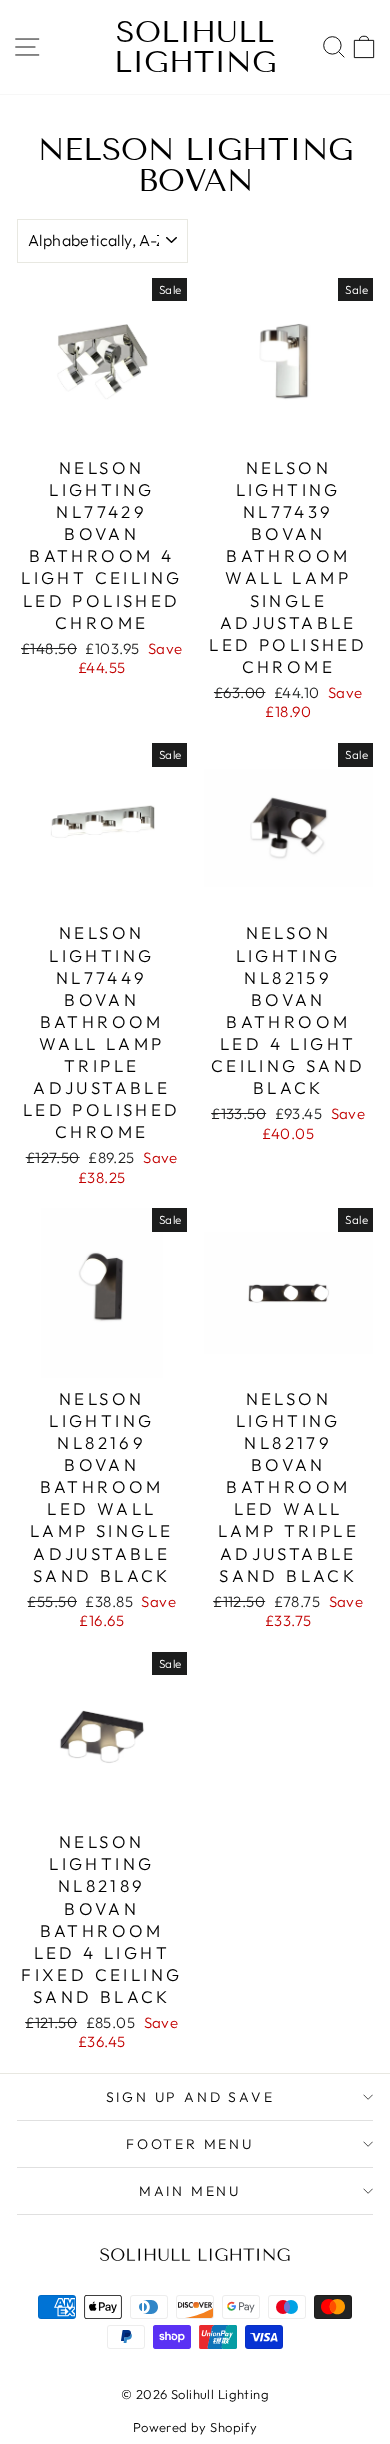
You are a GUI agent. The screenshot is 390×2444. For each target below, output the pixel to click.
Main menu (190, 2191)
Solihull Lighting (195, 47)
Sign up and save (190, 2097)
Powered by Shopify (195, 2427)
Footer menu (190, 2144)
